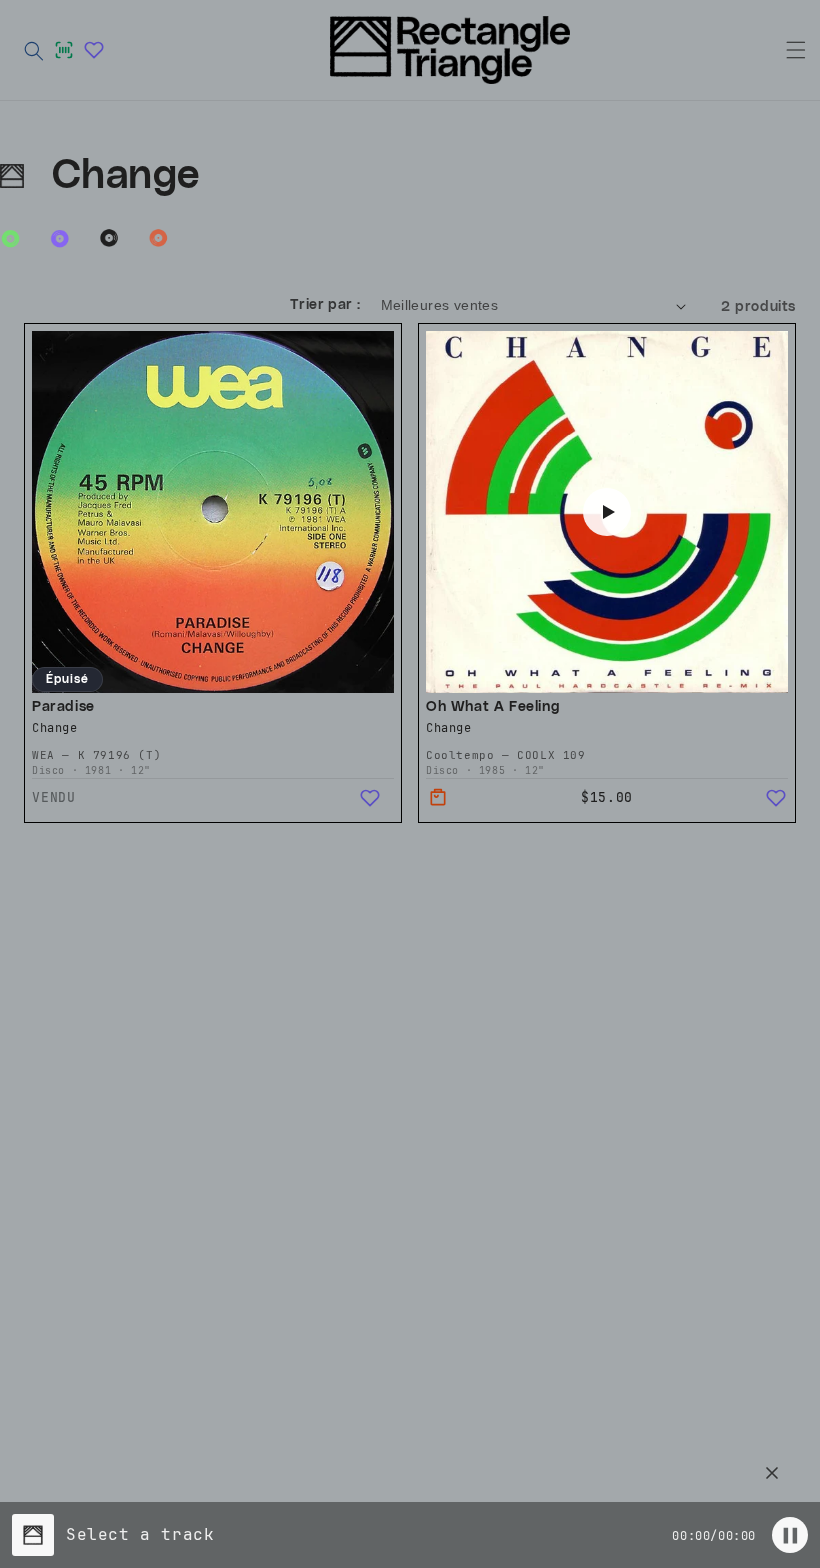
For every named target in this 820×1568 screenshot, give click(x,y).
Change (55, 728)
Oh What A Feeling (493, 706)
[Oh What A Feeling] (607, 512)
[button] (34, 50)
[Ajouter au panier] (438, 798)
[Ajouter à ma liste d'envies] (370, 798)
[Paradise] (213, 512)
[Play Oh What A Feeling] (607, 512)
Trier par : (325, 305)
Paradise (65, 706)
